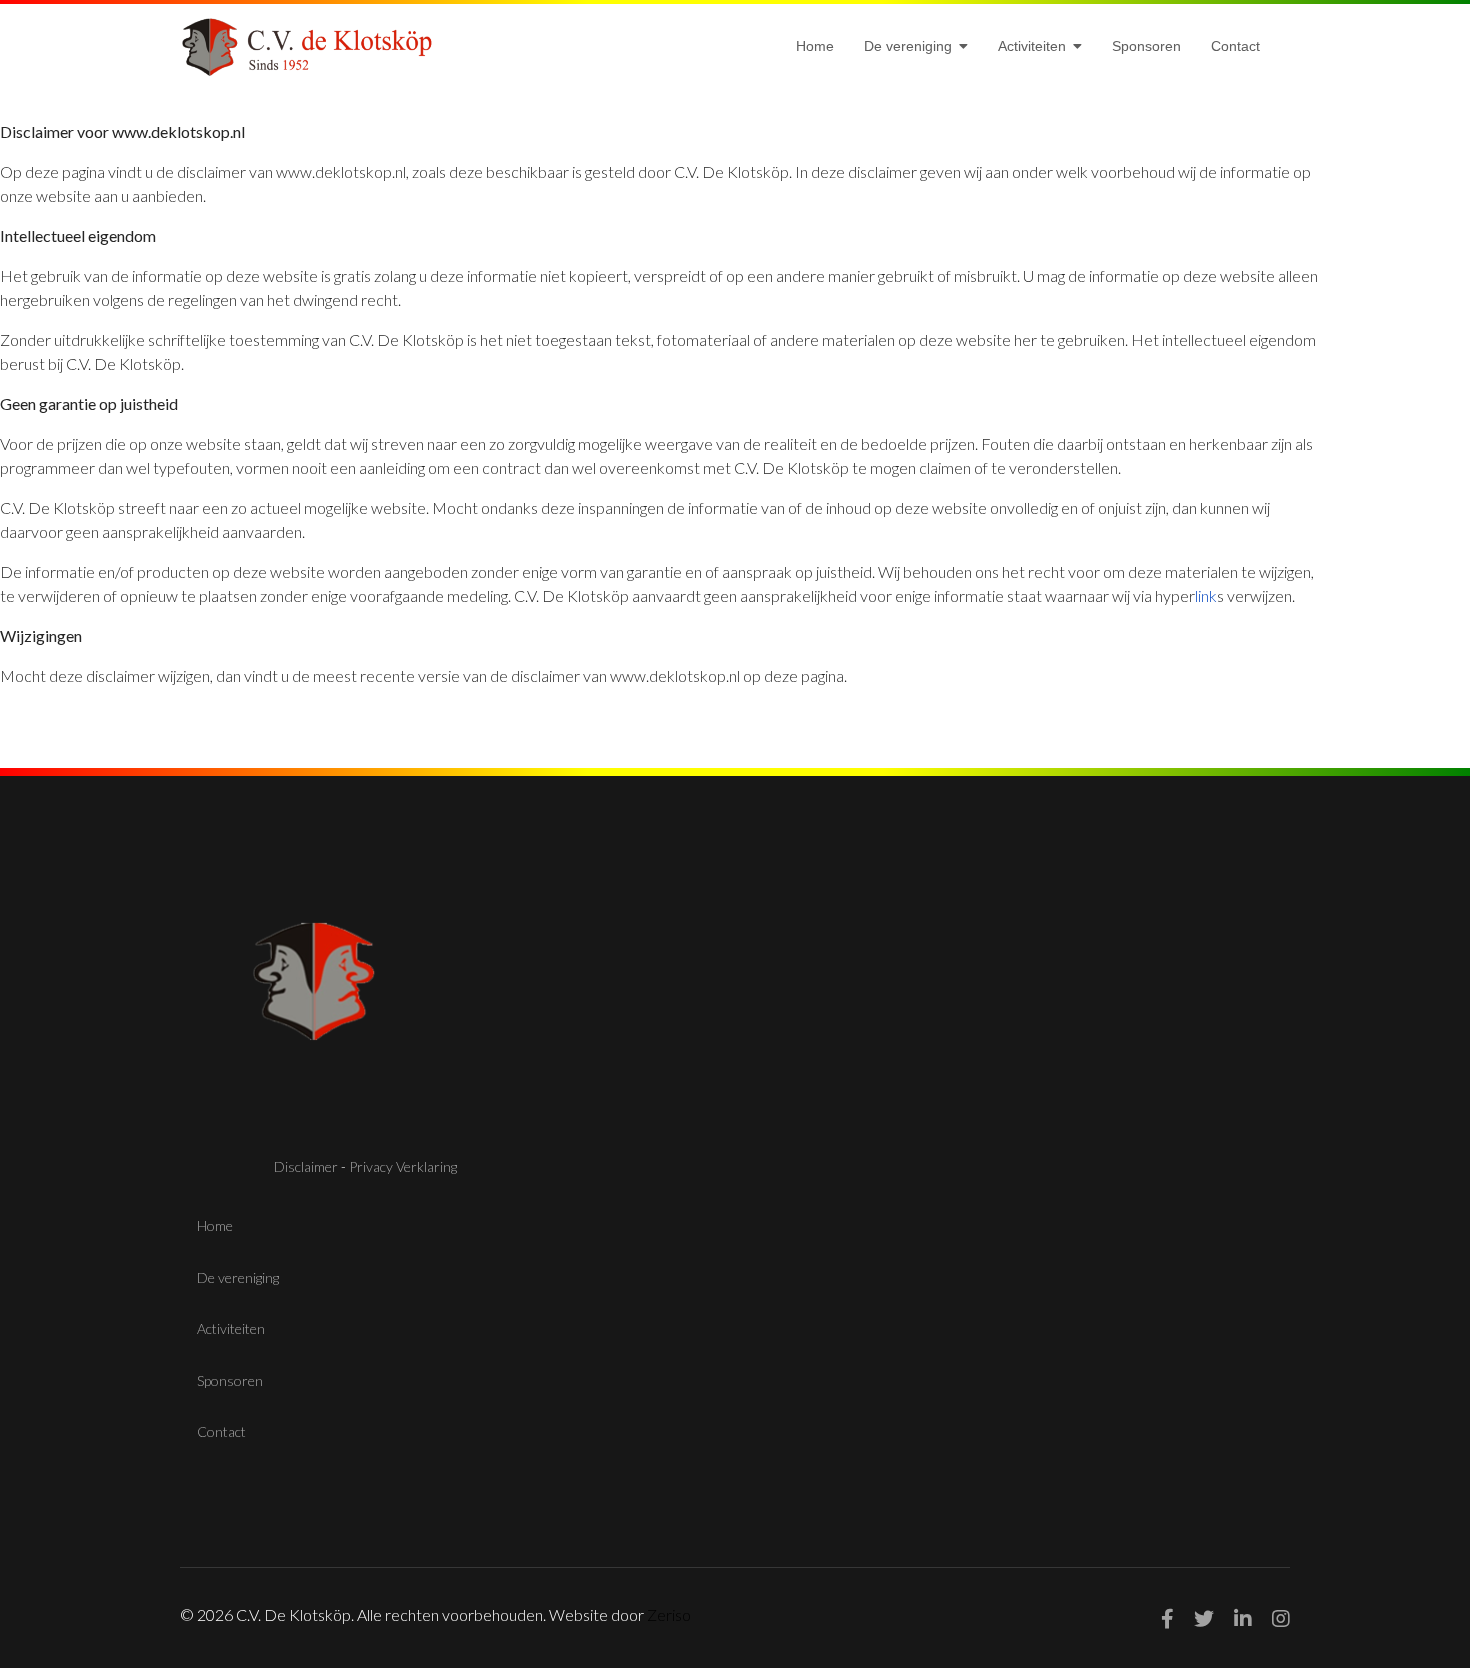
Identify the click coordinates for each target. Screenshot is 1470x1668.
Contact (1235, 46)
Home (815, 46)
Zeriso (669, 1614)
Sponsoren (1146, 46)
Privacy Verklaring (403, 1166)
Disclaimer (306, 1166)
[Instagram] (1281, 1618)
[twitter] (1204, 1618)
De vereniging (908, 46)
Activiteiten (1032, 46)
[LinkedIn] (1243, 1618)
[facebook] (1167, 1618)
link (1206, 595)
